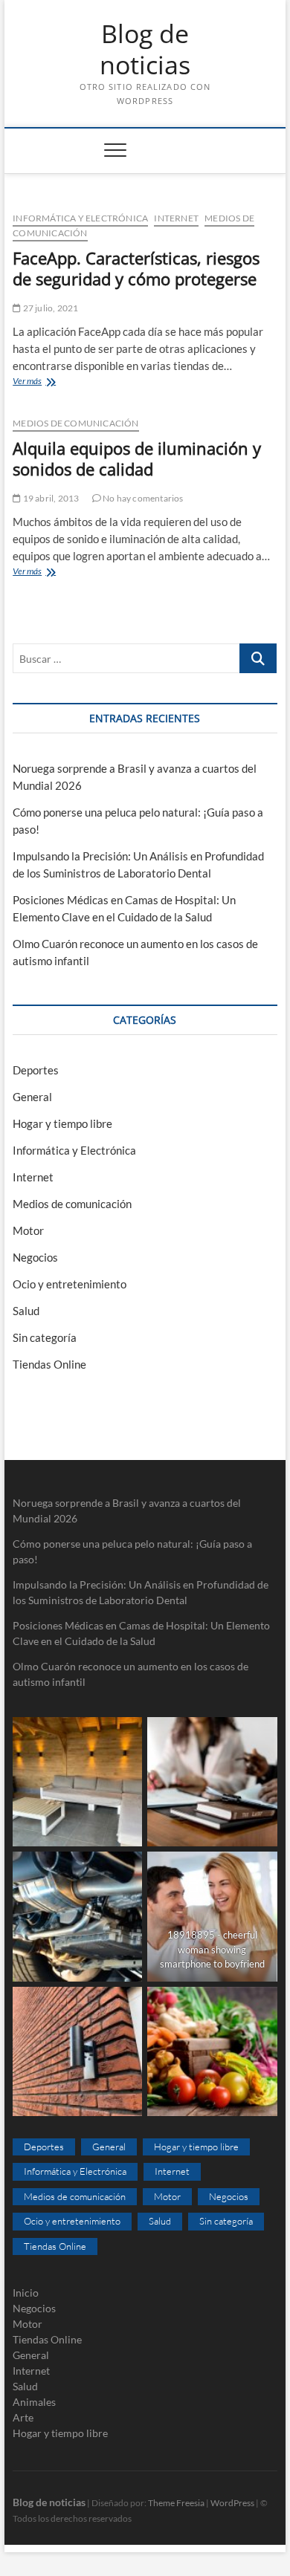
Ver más (55, 382)
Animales (34, 2402)
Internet (176, 218)
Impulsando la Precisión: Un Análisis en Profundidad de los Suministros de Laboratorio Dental (141, 1592)
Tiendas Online (49, 1364)
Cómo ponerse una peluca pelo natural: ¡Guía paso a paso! (132, 1551)
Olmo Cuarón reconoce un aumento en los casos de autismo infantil (130, 1674)
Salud (26, 1311)
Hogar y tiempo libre (62, 1123)
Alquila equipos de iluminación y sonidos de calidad (137, 458)
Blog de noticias (145, 49)
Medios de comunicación (75, 423)
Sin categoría (45, 1337)
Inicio (26, 2293)
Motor (28, 1230)
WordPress (232, 2503)
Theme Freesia (176, 2503)
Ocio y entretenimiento (70, 1284)
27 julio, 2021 (49, 308)
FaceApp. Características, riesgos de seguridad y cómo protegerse (136, 268)
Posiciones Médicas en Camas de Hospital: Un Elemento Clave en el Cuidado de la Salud (141, 1633)
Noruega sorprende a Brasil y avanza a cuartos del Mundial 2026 (127, 1511)
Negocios (35, 1257)
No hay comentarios (142, 498)
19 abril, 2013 (50, 498)
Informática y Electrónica (80, 218)
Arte (23, 2417)
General (32, 1097)
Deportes (36, 1070)
